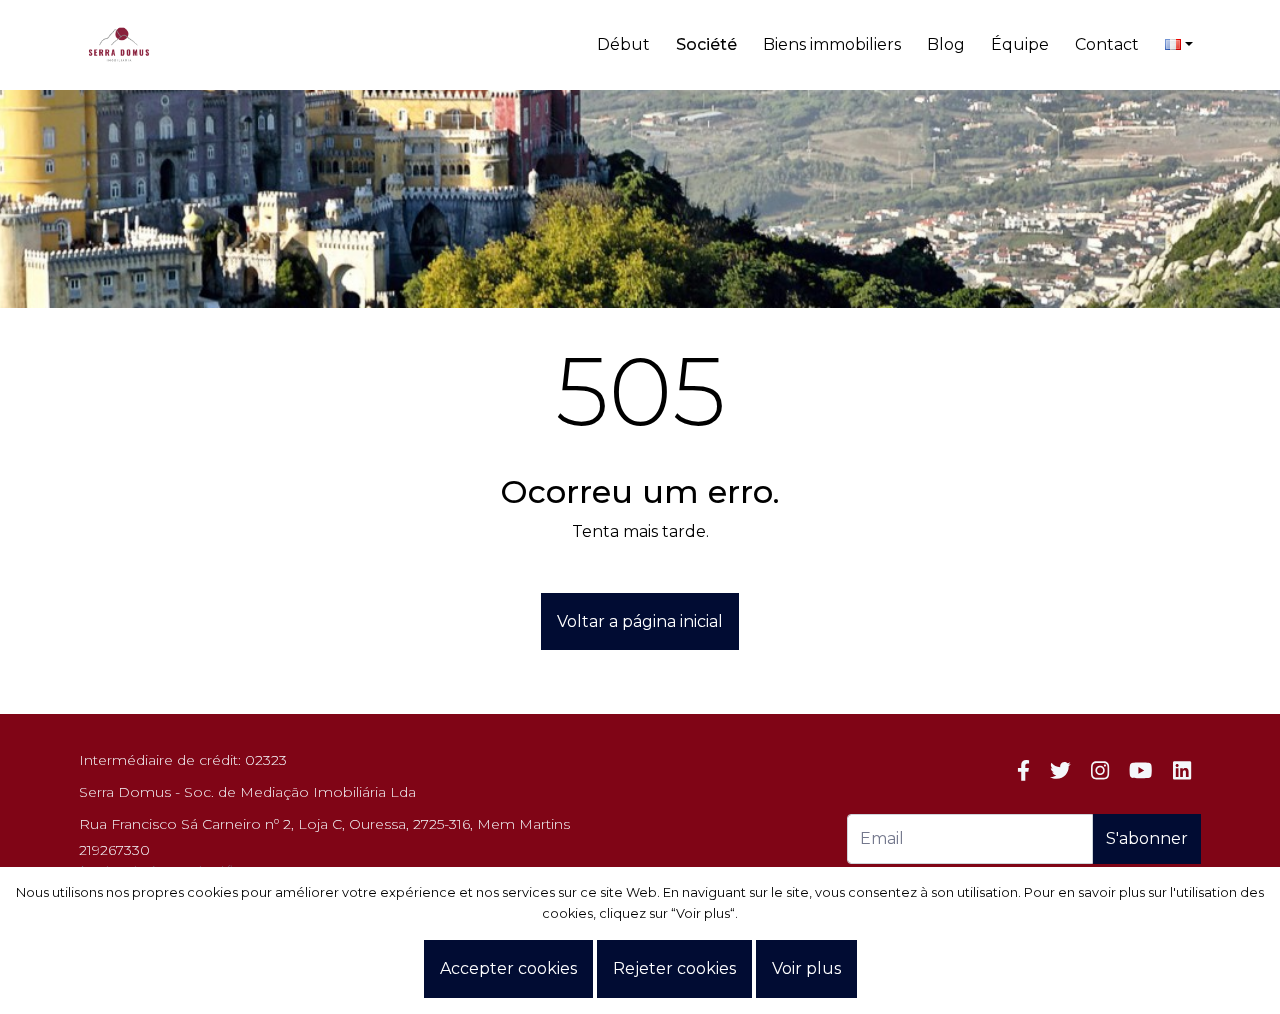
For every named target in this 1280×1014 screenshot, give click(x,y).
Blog (946, 44)
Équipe (1020, 44)
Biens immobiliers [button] (832, 44)
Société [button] (706, 44)
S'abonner (1147, 838)
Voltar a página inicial (640, 621)
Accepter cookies (508, 968)
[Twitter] (1060, 770)
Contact (1107, 44)
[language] (1179, 45)
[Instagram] (1100, 770)
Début (623, 44)
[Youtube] (1140, 770)
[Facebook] (1023, 770)
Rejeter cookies (674, 968)
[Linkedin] (1182, 770)
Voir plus (806, 968)
